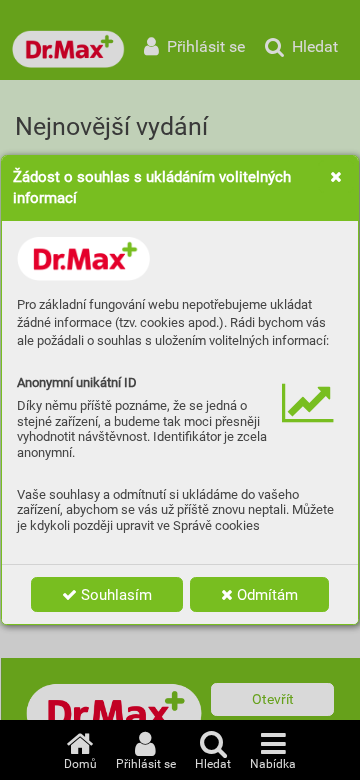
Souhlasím (114, 595)
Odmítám (265, 595)
